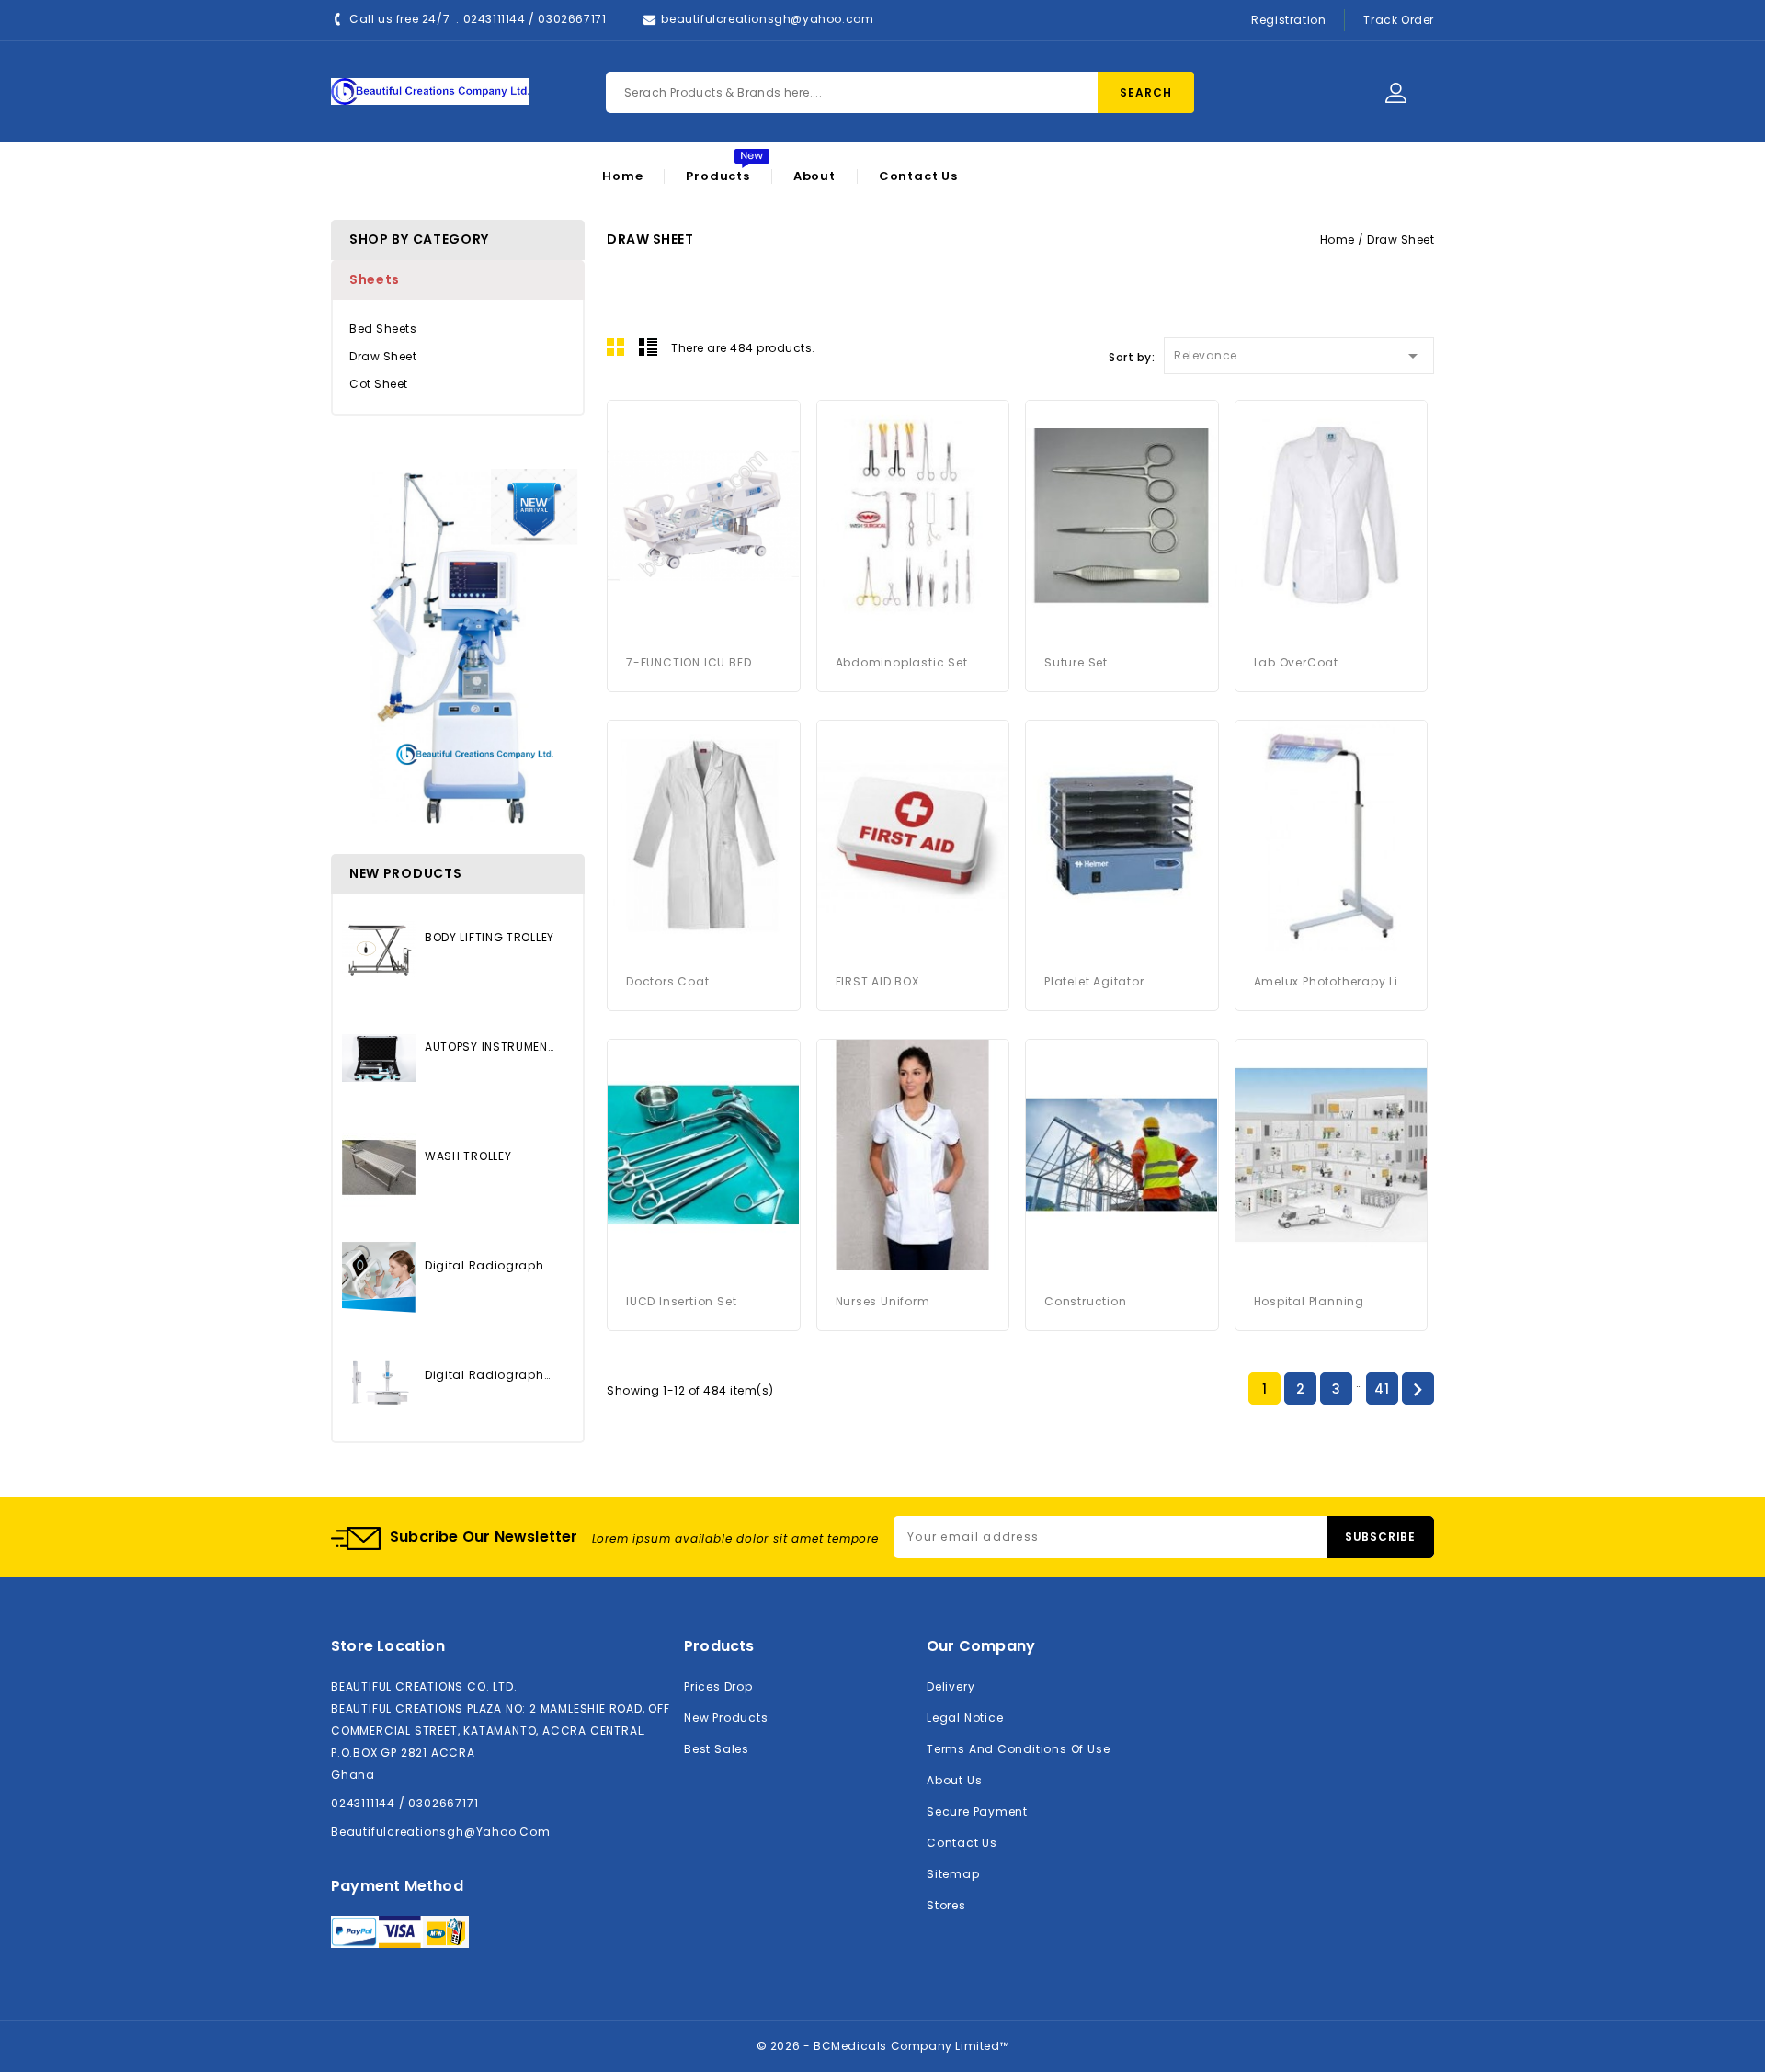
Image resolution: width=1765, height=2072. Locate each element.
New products (726, 1718)
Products (717, 176)
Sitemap (953, 1874)
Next (1418, 1390)
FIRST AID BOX (877, 981)
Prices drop (718, 1686)
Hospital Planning (1310, 1301)
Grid (616, 347)
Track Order (1399, 20)
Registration (1288, 20)
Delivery (951, 1686)
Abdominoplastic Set (902, 662)
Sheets (375, 279)
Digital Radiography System (490, 1375)
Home (622, 176)
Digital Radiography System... (490, 1265)
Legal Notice (965, 1718)
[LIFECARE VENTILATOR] (458, 647)
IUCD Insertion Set (681, 1301)
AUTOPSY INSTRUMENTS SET (490, 1047)
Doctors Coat (668, 981)
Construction (1086, 1301)
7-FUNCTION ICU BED (689, 662)
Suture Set (1076, 662)
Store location (388, 1646)
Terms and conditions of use (1018, 1749)
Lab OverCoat (1297, 662)
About (814, 176)
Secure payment (977, 1811)
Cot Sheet (379, 384)
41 (1382, 1389)
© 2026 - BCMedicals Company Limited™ (883, 2046)
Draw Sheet (383, 356)
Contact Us (918, 176)
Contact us (962, 1843)
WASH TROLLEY (468, 1156)
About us (954, 1780)
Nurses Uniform (883, 1301)
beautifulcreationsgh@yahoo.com (767, 19)
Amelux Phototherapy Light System (1332, 981)
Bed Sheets (383, 329)
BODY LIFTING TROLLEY (490, 937)
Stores (946, 1905)
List (648, 347)
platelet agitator (1094, 981)
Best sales (717, 1749)
